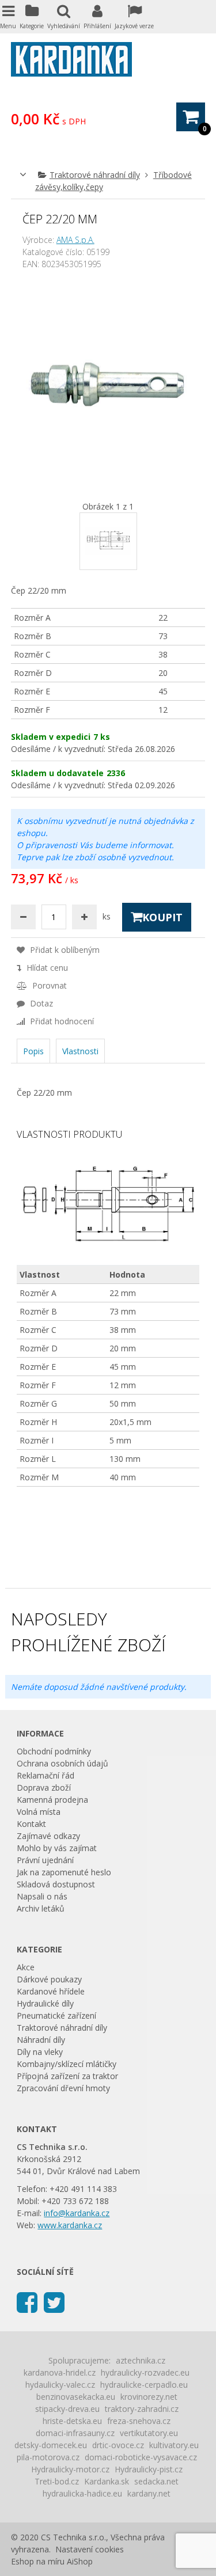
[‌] (27, 2302)
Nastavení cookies (90, 2549)
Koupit (162, 917)
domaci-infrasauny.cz (75, 2433)
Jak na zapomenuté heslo (64, 1872)
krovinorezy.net (149, 2397)
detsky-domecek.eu (51, 2445)
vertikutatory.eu (149, 2433)
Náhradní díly (41, 2040)
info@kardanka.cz (77, 2213)
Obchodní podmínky (54, 1751)
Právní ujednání (45, 1860)
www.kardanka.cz (70, 2225)
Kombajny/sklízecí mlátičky (67, 2064)
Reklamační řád (46, 1775)
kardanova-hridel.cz (60, 2372)
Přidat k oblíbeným (64, 950)
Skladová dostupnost (56, 1884)
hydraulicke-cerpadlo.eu (144, 2385)
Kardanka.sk (107, 2481)
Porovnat (48, 985)
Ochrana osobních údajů (62, 1763)
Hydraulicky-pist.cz (149, 2469)
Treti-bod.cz (57, 2481)
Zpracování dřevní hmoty (63, 2088)
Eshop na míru (38, 2561)
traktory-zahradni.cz (142, 2409)
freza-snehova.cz (139, 2421)
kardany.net (149, 2493)
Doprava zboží (44, 1787)
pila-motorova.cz (48, 2457)
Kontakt (31, 1824)
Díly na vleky (40, 2052)
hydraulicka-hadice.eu (82, 2493)
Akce (26, 1967)
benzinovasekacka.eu (76, 2397)
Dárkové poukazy (49, 1979)
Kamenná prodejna (52, 1800)
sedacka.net (156, 2481)
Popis (33, 1051)
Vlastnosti (80, 1051)
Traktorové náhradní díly (95, 175)
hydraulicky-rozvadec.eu (145, 2372)
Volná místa (39, 1812)
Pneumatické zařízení (56, 2015)
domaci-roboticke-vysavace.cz (141, 2457)
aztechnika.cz (141, 2360)
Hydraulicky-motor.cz (70, 2469)
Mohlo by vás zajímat (57, 1848)
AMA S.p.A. (75, 240)
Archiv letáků (41, 1908)
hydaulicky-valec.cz (60, 2385)
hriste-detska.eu (72, 2421)
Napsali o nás (42, 1896)
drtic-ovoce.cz (118, 2445)
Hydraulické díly (45, 2003)
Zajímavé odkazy (48, 1836)
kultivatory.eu (174, 2445)
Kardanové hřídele (51, 1991)
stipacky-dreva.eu (67, 2409)
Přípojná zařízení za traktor (67, 2076)
